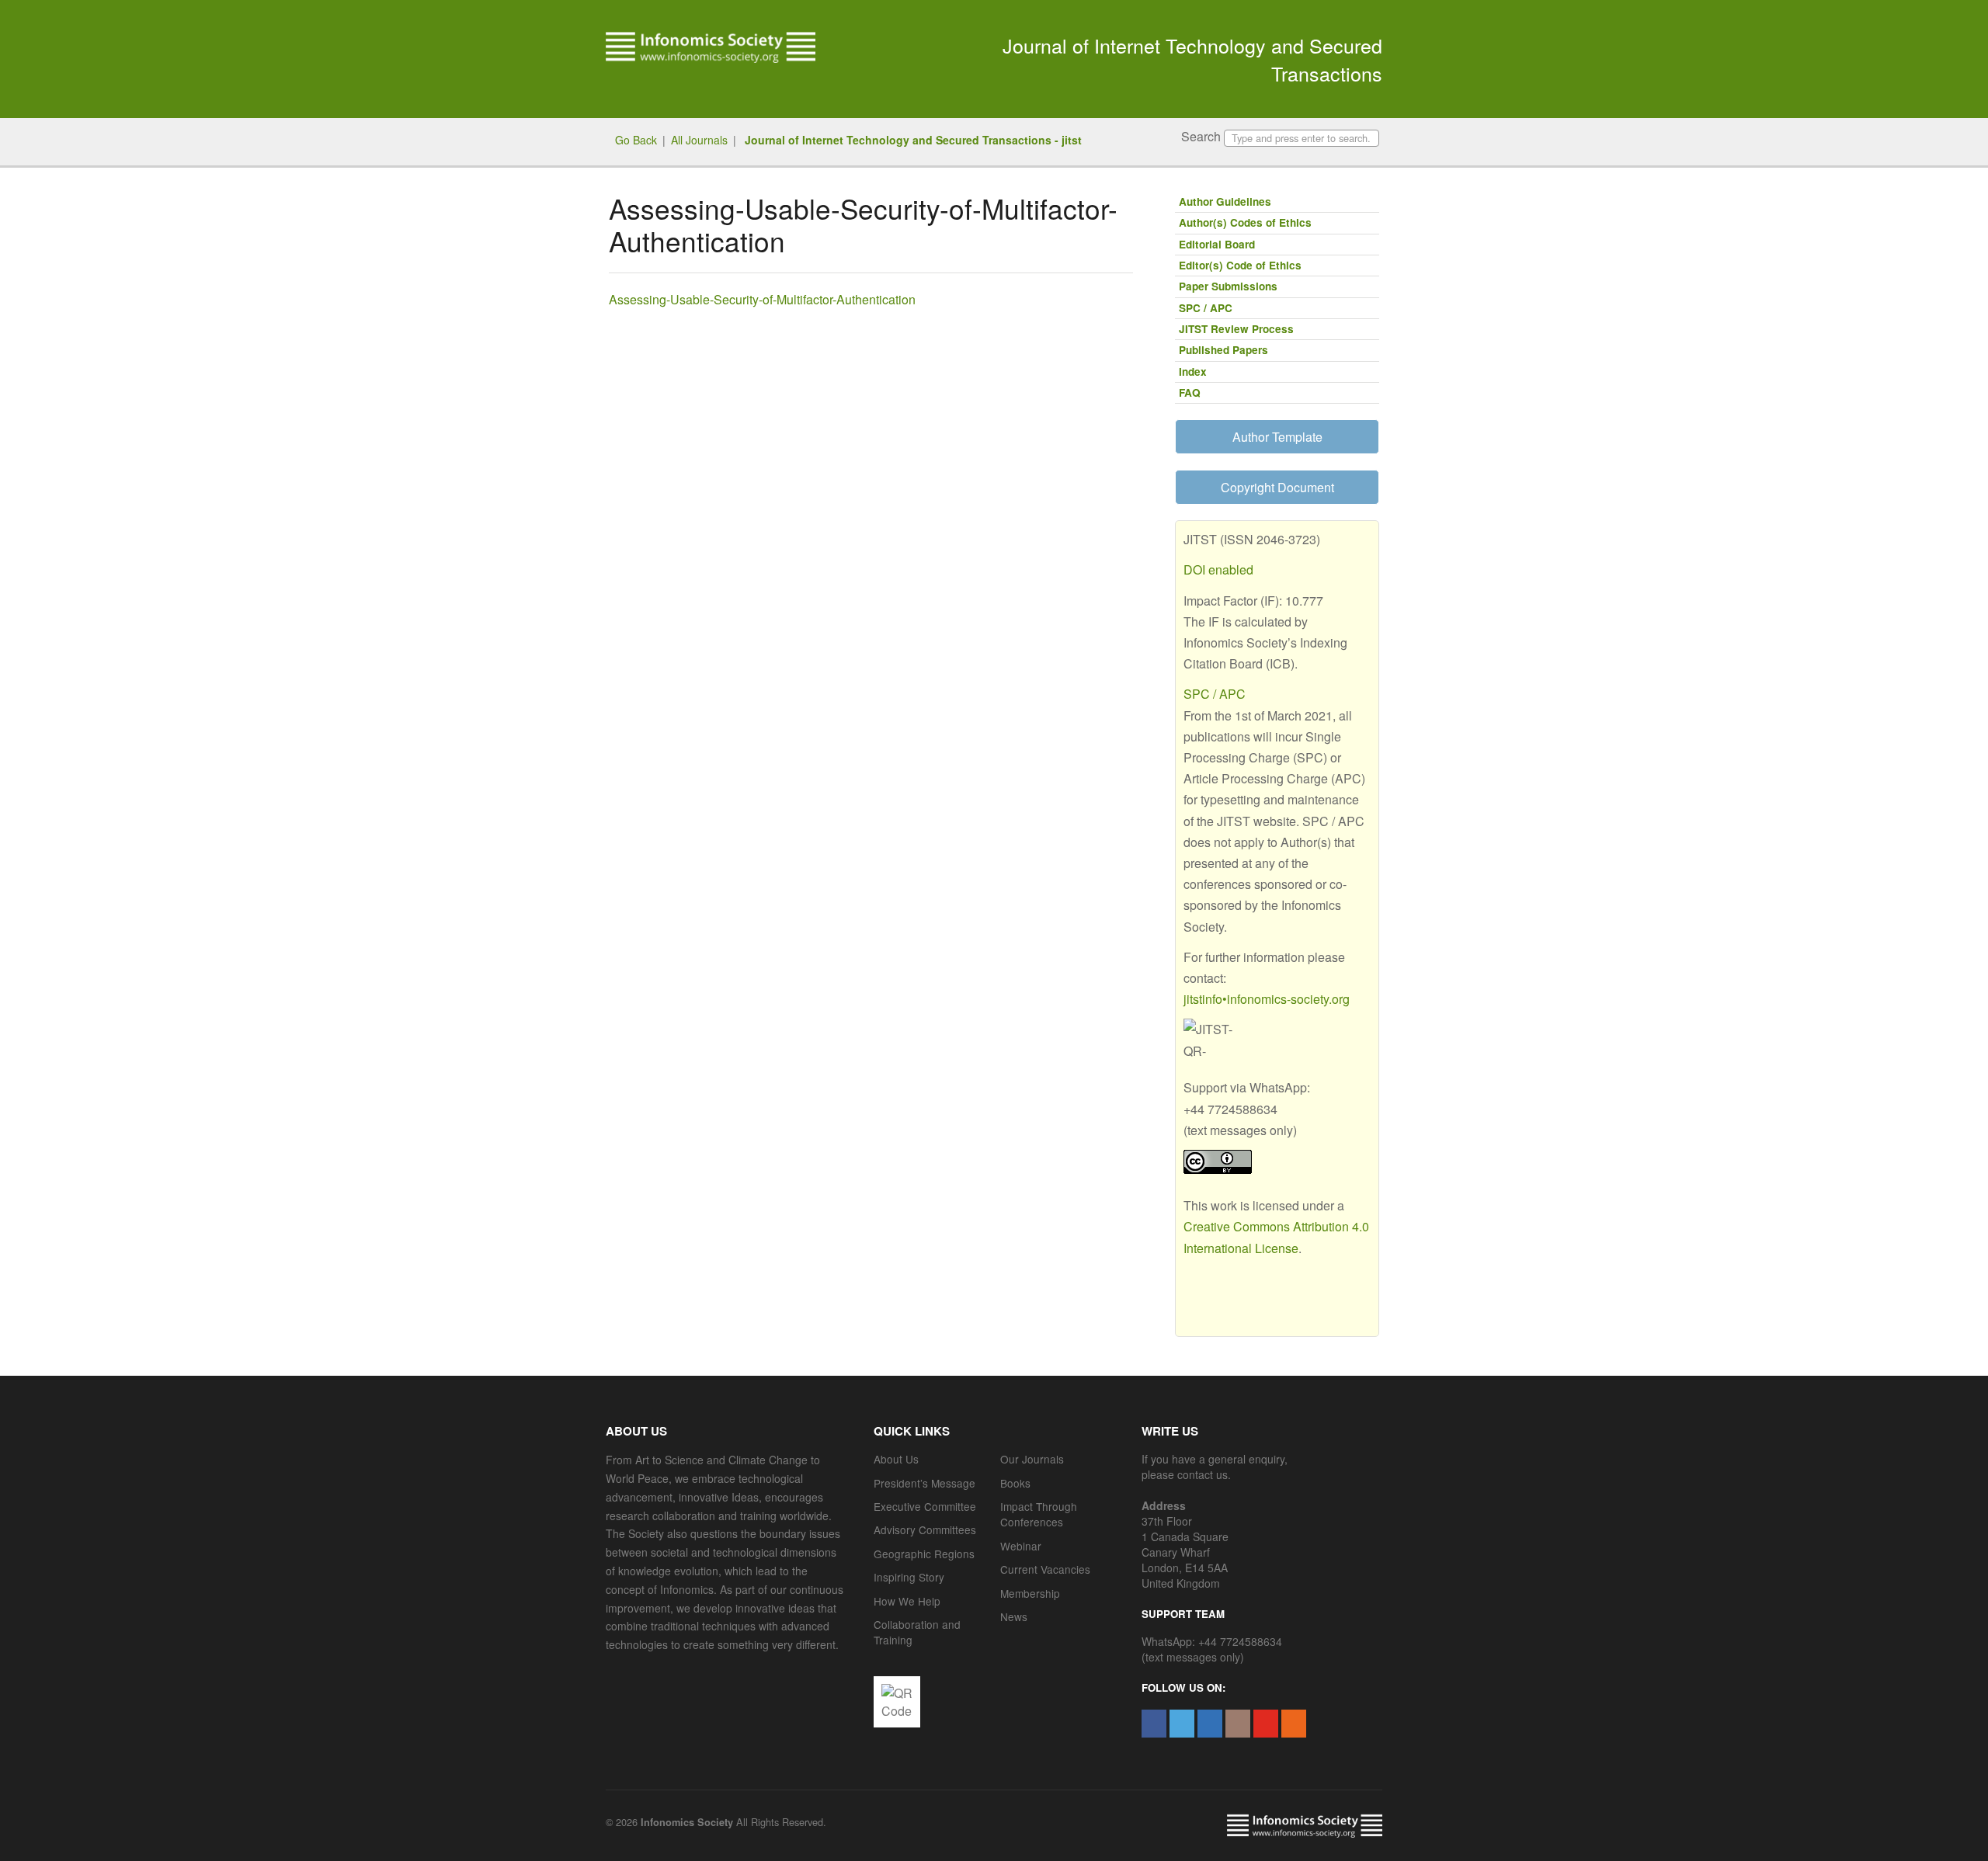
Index (1193, 372)
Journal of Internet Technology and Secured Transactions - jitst (912, 140)
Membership (1030, 1593)
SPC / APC (1206, 308)
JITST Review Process (1236, 329)
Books (1015, 1483)
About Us (896, 1459)
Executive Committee (925, 1506)
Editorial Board (1217, 244)
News (1014, 1616)
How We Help (907, 1601)
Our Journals (1032, 1459)
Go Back (636, 140)
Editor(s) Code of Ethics (1240, 265)
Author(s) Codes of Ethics (1245, 222)
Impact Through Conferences (1039, 1514)
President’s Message (924, 1483)
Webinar (1021, 1546)
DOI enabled (1218, 569)
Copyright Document (1277, 487)
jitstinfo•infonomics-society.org (1267, 999)
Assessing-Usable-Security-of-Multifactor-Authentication (762, 299)
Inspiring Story (909, 1577)
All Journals (699, 140)
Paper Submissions (1228, 286)
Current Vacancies (1045, 1569)
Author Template (1277, 437)
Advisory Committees (925, 1529)
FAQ (1190, 392)
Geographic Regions (924, 1554)
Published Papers (1223, 350)
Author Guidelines (1225, 201)
